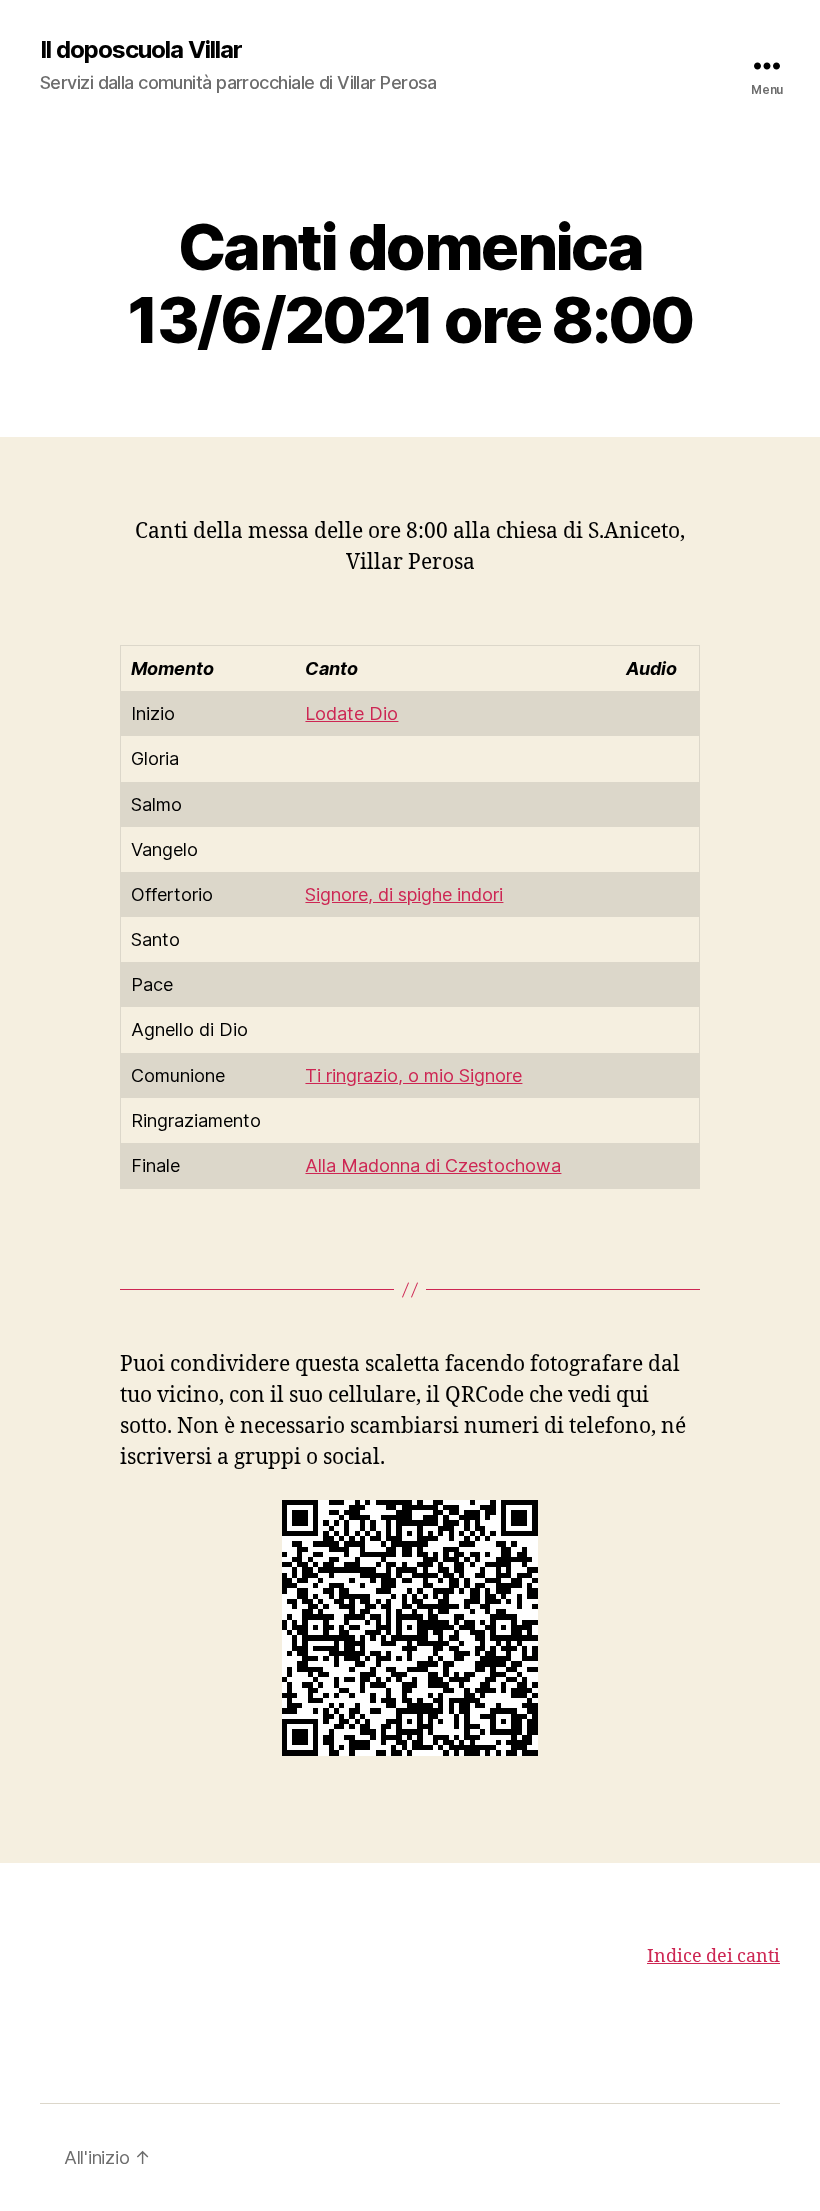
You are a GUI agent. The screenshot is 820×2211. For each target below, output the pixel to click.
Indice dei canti (713, 1956)
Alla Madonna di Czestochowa (433, 1165)
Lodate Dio (351, 713)
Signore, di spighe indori (404, 894)
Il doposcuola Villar (141, 50)
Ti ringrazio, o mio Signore (413, 1075)
